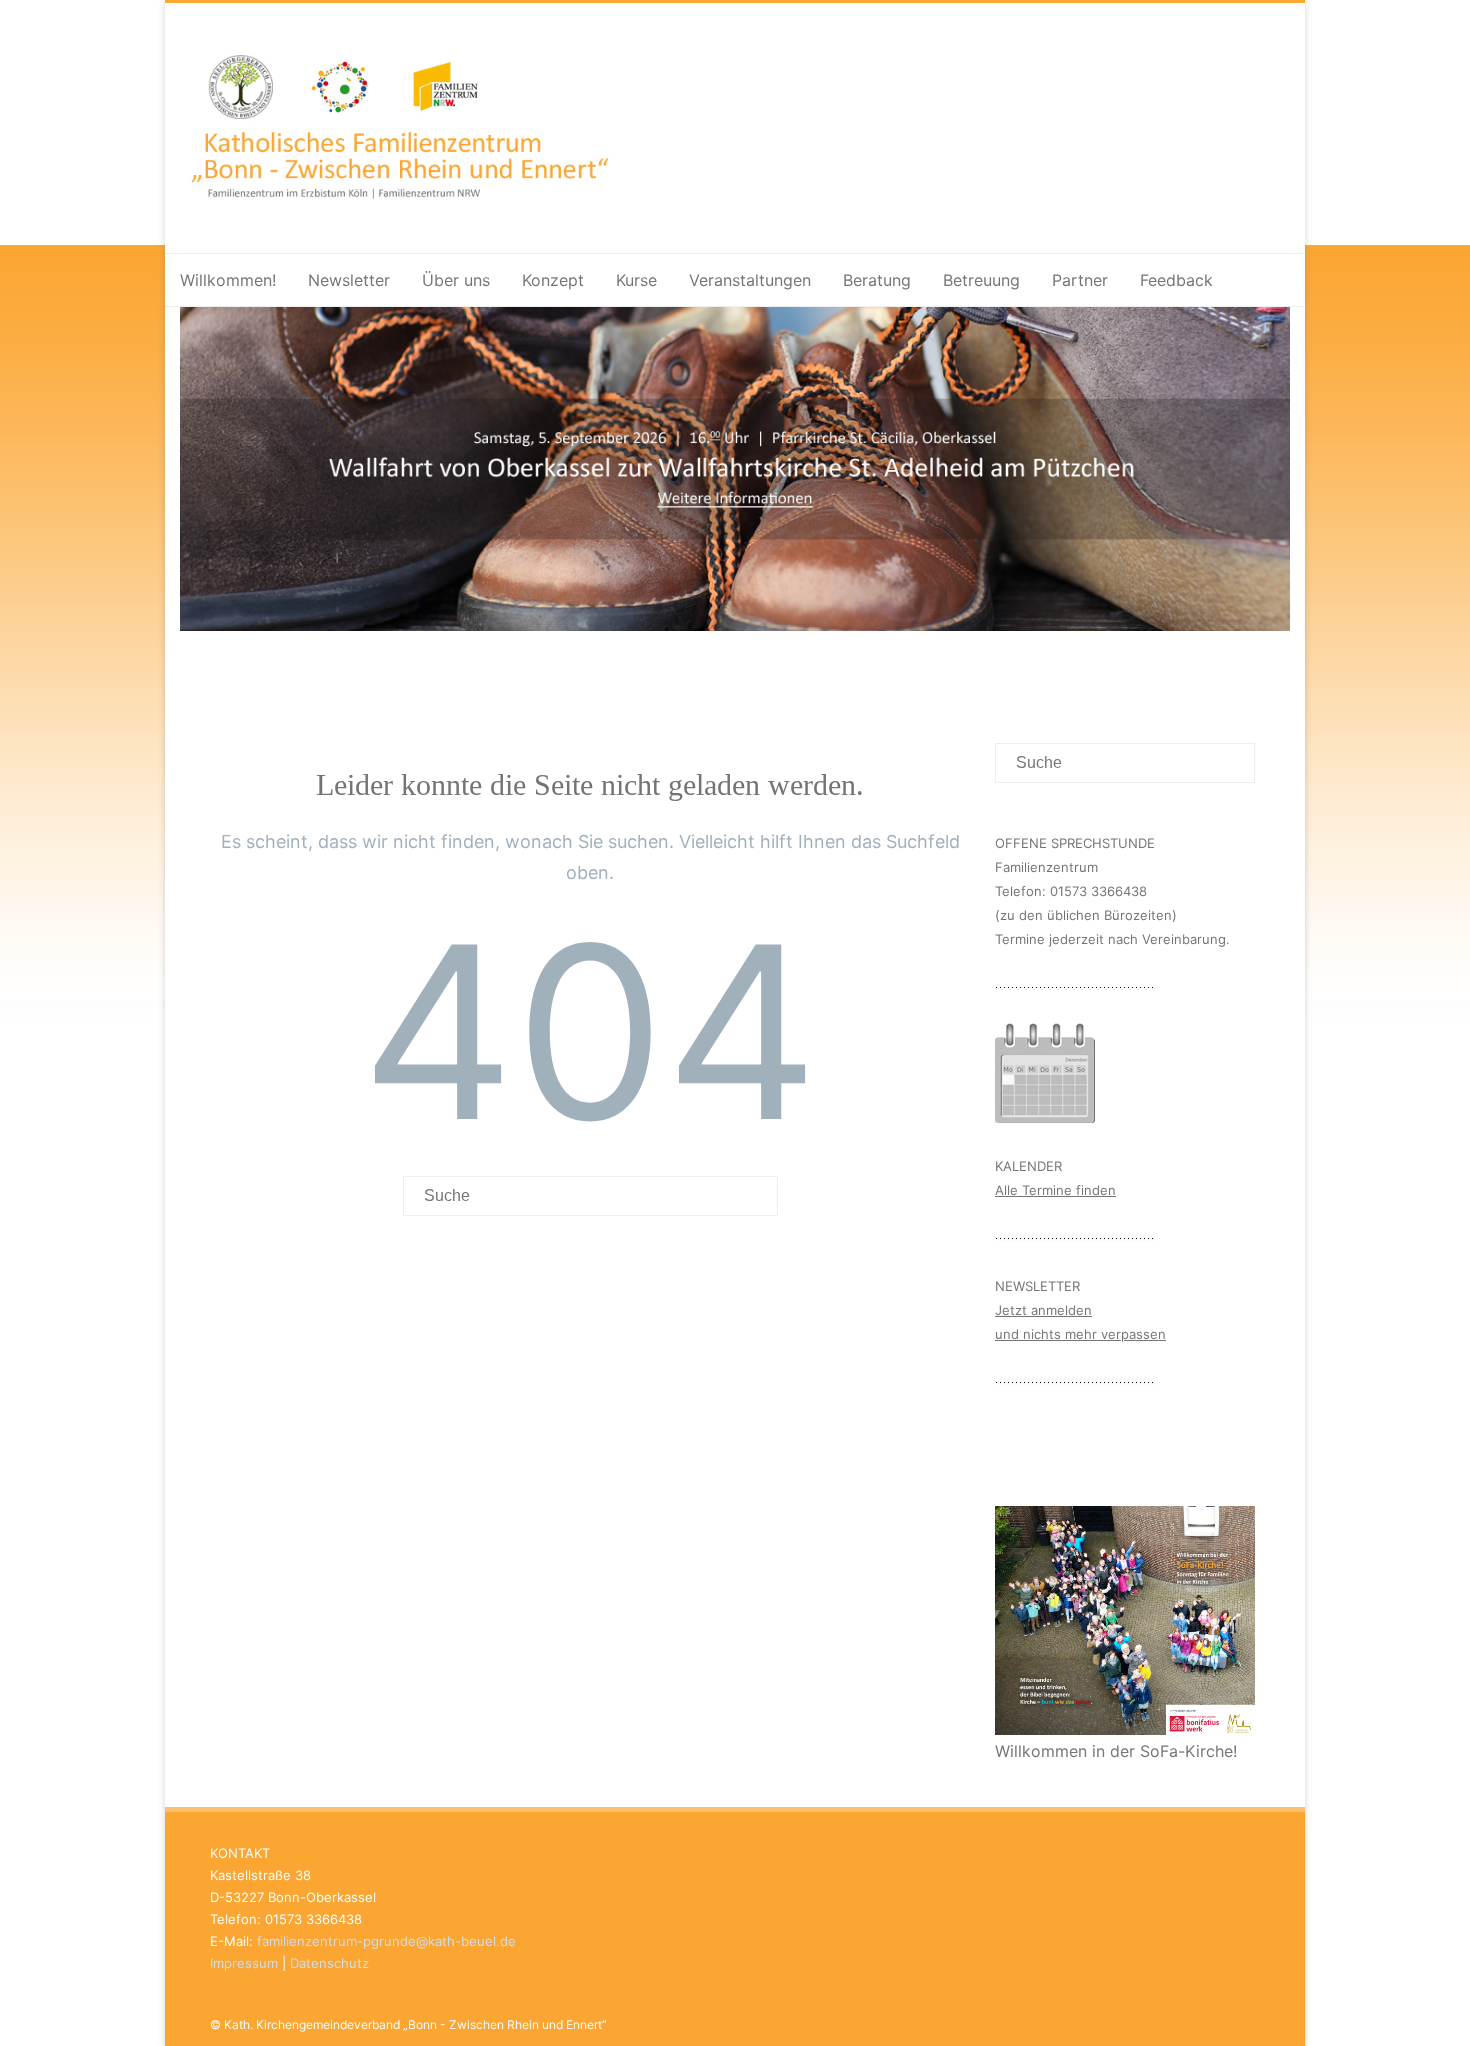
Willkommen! (228, 280)
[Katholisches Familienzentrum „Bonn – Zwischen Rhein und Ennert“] (500, 221)
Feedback (1176, 280)
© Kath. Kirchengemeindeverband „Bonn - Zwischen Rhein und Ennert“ (408, 2024)
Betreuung (981, 280)
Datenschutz (329, 1963)
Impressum (244, 1963)
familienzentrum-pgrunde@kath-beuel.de (386, 1941)
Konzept (553, 280)
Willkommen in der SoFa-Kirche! (1116, 1751)
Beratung (877, 280)
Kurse (636, 280)
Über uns (456, 280)
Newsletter (349, 280)
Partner (1080, 280)
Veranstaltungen (750, 280)
